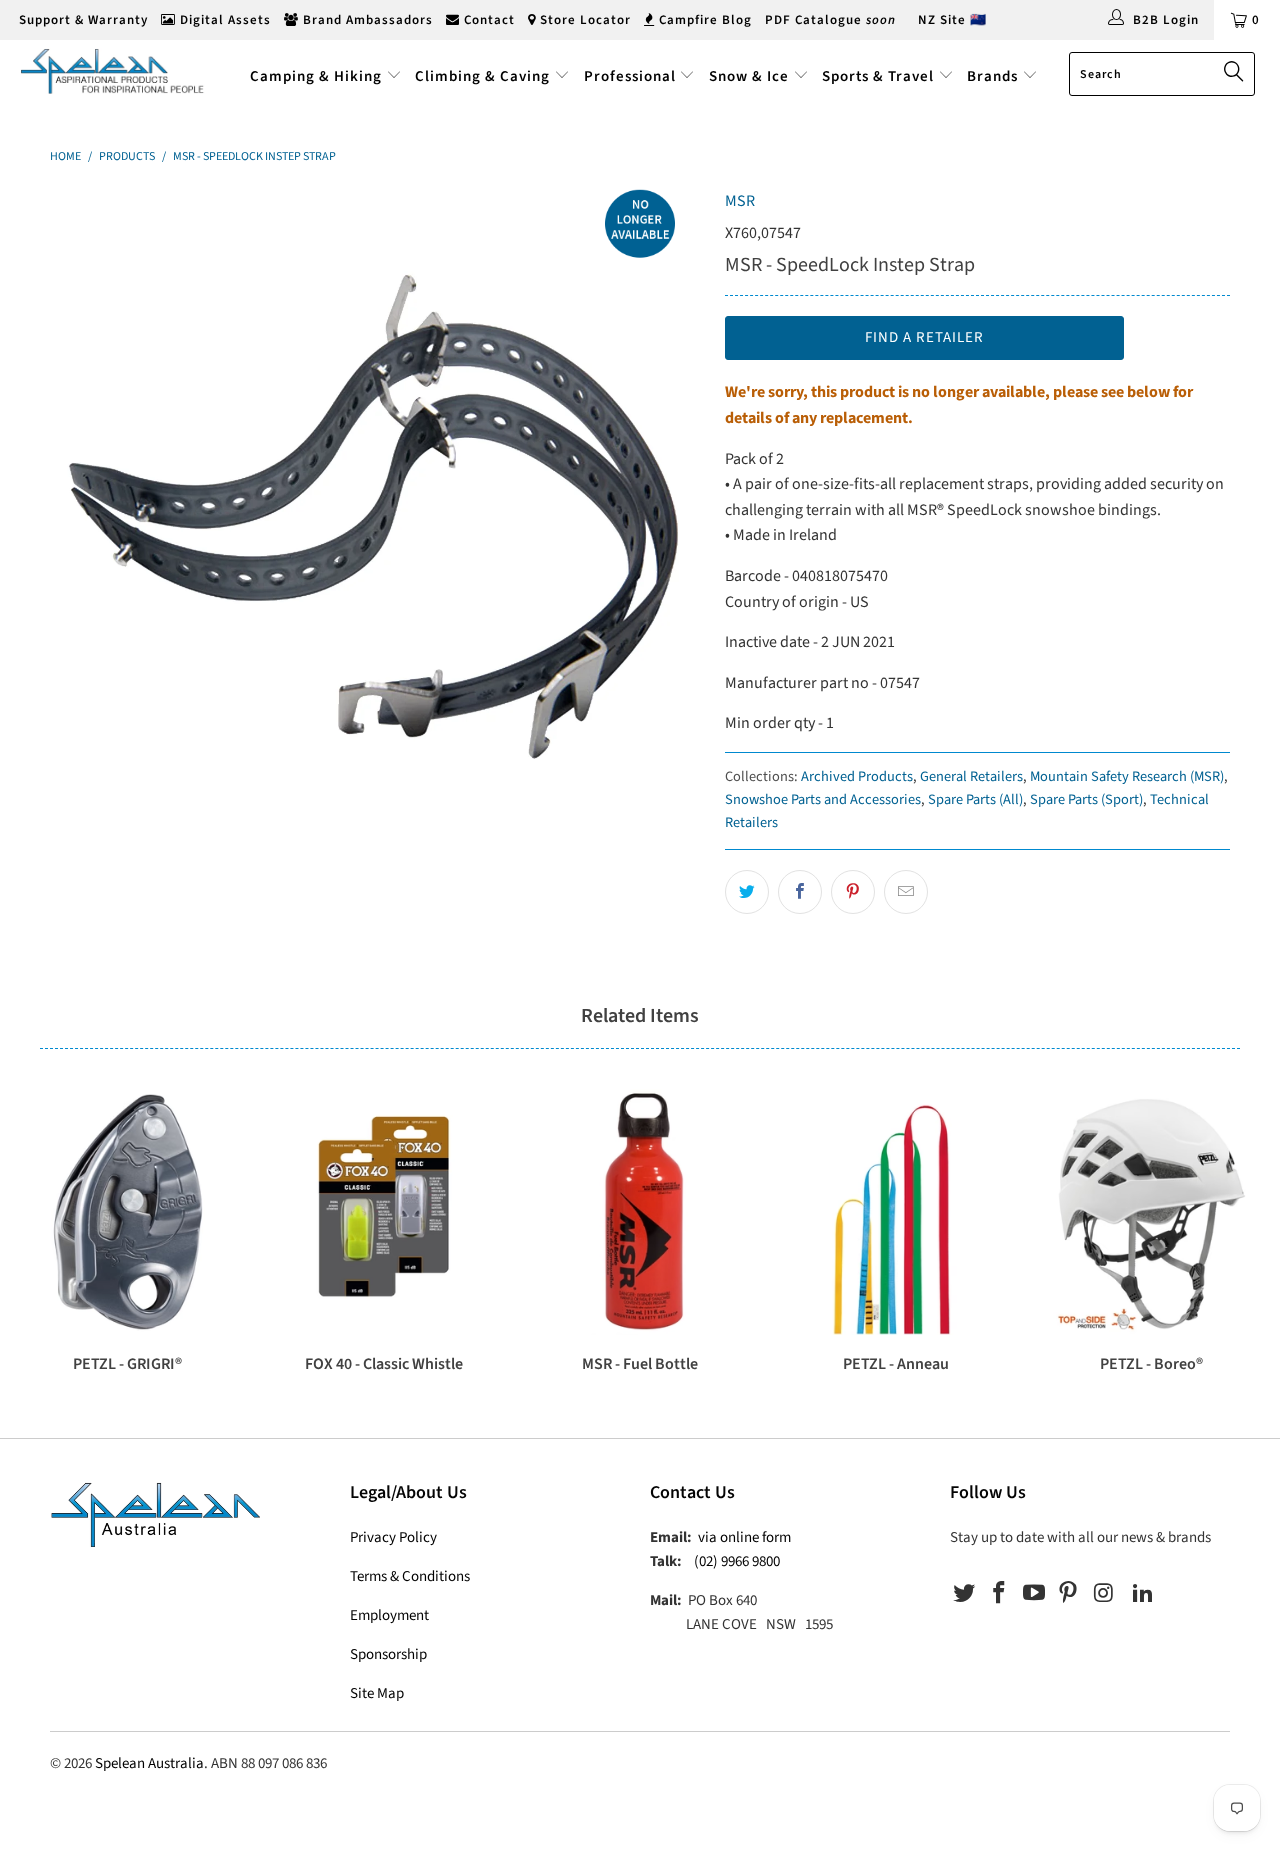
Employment (389, 1615)
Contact (487, 20)
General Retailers (971, 776)
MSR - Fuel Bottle (640, 1212)
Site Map (377, 1693)
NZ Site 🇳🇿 (952, 20)
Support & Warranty (81, 20)
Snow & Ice (749, 76)
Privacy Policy (393, 1537)
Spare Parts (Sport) (1086, 799)
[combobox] (1162, 74)
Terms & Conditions (410, 1576)
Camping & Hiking (316, 76)
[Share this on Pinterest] (853, 892)
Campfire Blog (703, 20)
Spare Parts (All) (975, 799)
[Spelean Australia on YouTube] (1034, 1594)
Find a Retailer (924, 337)
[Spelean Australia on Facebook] (1000, 1594)
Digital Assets (223, 20)
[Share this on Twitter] (747, 892)
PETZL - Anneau (896, 1212)
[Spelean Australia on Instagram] (1104, 1594)
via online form (744, 1537)
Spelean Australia (149, 1763)
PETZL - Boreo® (1152, 1212)
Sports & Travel (878, 76)
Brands (994, 76)
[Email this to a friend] (906, 892)
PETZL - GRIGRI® (128, 1212)
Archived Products (857, 776)
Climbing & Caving (482, 76)
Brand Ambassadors (366, 20)
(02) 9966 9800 (737, 1561)
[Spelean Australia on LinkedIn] (1143, 1594)
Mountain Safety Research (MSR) (1127, 776)
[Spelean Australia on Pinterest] (1069, 1594)
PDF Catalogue (830, 20)
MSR (740, 201)
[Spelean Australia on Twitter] (965, 1594)
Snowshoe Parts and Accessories (823, 799)
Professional (630, 76)
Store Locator (583, 20)
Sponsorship (388, 1654)
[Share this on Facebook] (800, 892)
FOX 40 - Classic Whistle (384, 1212)
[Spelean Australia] (112, 71)
